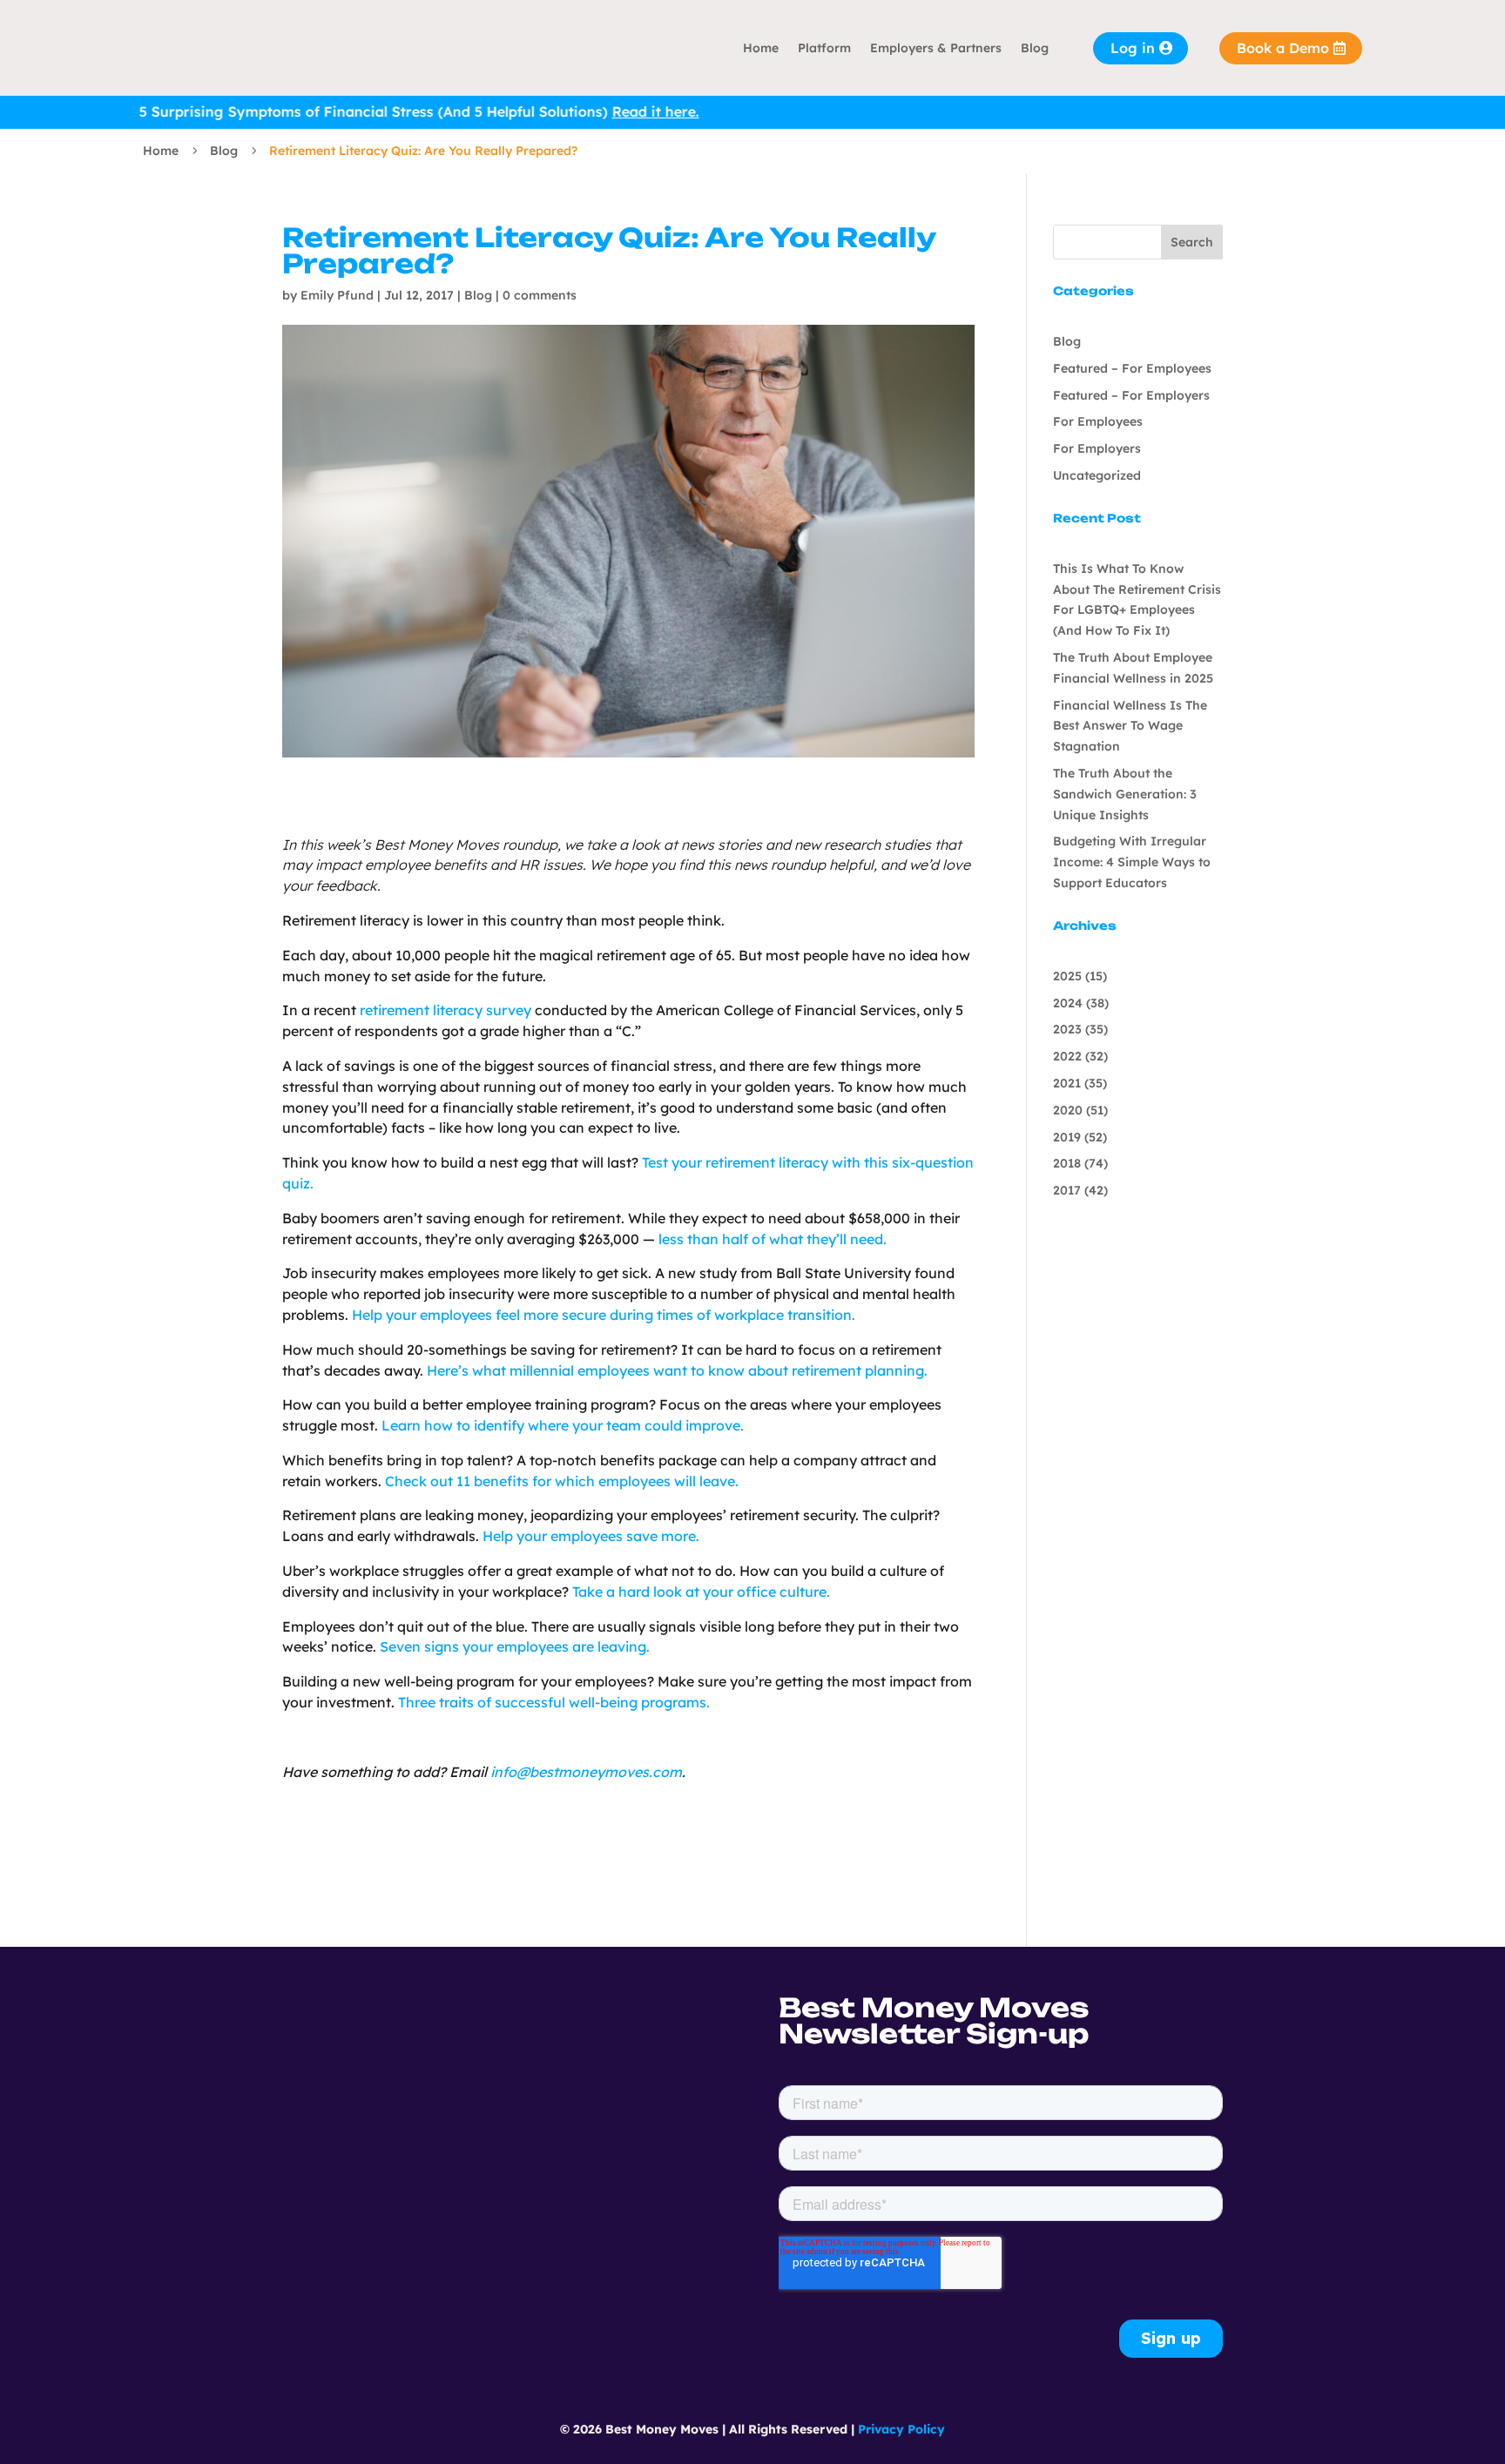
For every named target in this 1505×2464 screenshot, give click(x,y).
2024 (1068, 1003)
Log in (1133, 48)
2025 (1067, 976)
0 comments (540, 295)
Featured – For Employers (1131, 395)
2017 (1067, 1190)
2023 (1067, 1029)
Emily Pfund (337, 295)
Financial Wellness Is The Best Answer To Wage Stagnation (1130, 726)
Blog (1035, 48)
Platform (824, 48)
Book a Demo (1283, 48)
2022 (1067, 1056)
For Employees (1098, 421)
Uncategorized (1097, 475)
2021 (1067, 1083)
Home (761, 48)
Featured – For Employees (1132, 368)
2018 (1067, 1163)
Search (1192, 242)
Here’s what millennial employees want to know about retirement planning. (677, 1370)
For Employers (1097, 448)
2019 (1067, 1137)
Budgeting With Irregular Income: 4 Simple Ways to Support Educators (1132, 862)
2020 (1068, 1110)
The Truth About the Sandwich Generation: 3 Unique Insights (1125, 794)
